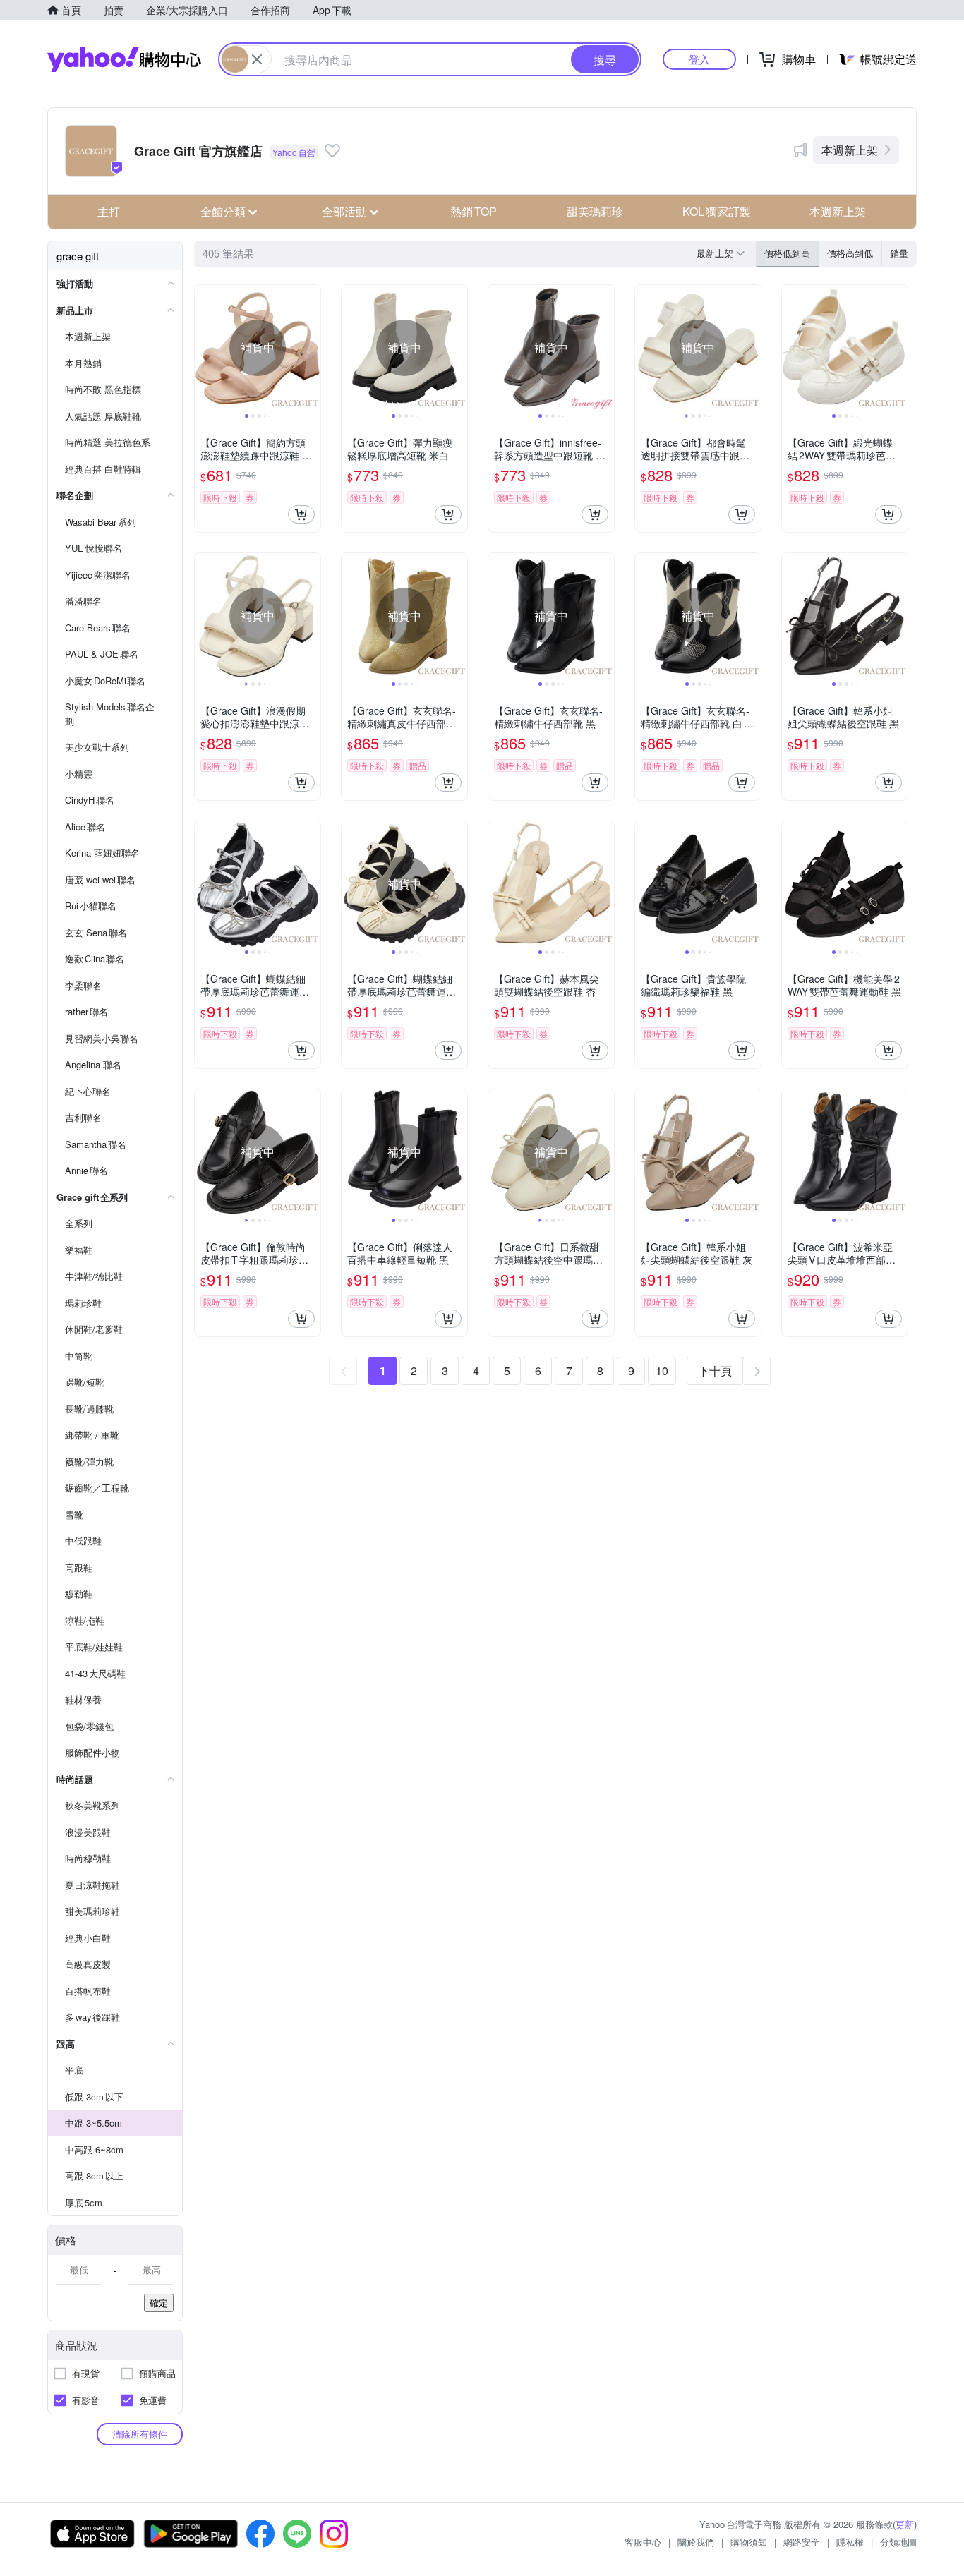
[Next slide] (311, 348)
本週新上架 (850, 150)
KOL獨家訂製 (717, 211)
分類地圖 (898, 2542)
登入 (699, 59)
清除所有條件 (140, 2434)
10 (662, 1371)
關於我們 (696, 2542)
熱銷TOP (474, 211)
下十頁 (715, 1371)
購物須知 (749, 2542)
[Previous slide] (204, 348)
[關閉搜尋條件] (257, 59)
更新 (905, 2524)
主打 (109, 211)
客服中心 (643, 2542)
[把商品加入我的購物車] (301, 514)
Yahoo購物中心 (124, 59)
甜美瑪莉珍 (595, 211)
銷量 (899, 253)
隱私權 (850, 2542)
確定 (159, 2303)
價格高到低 (850, 253)
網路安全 (802, 2542)
